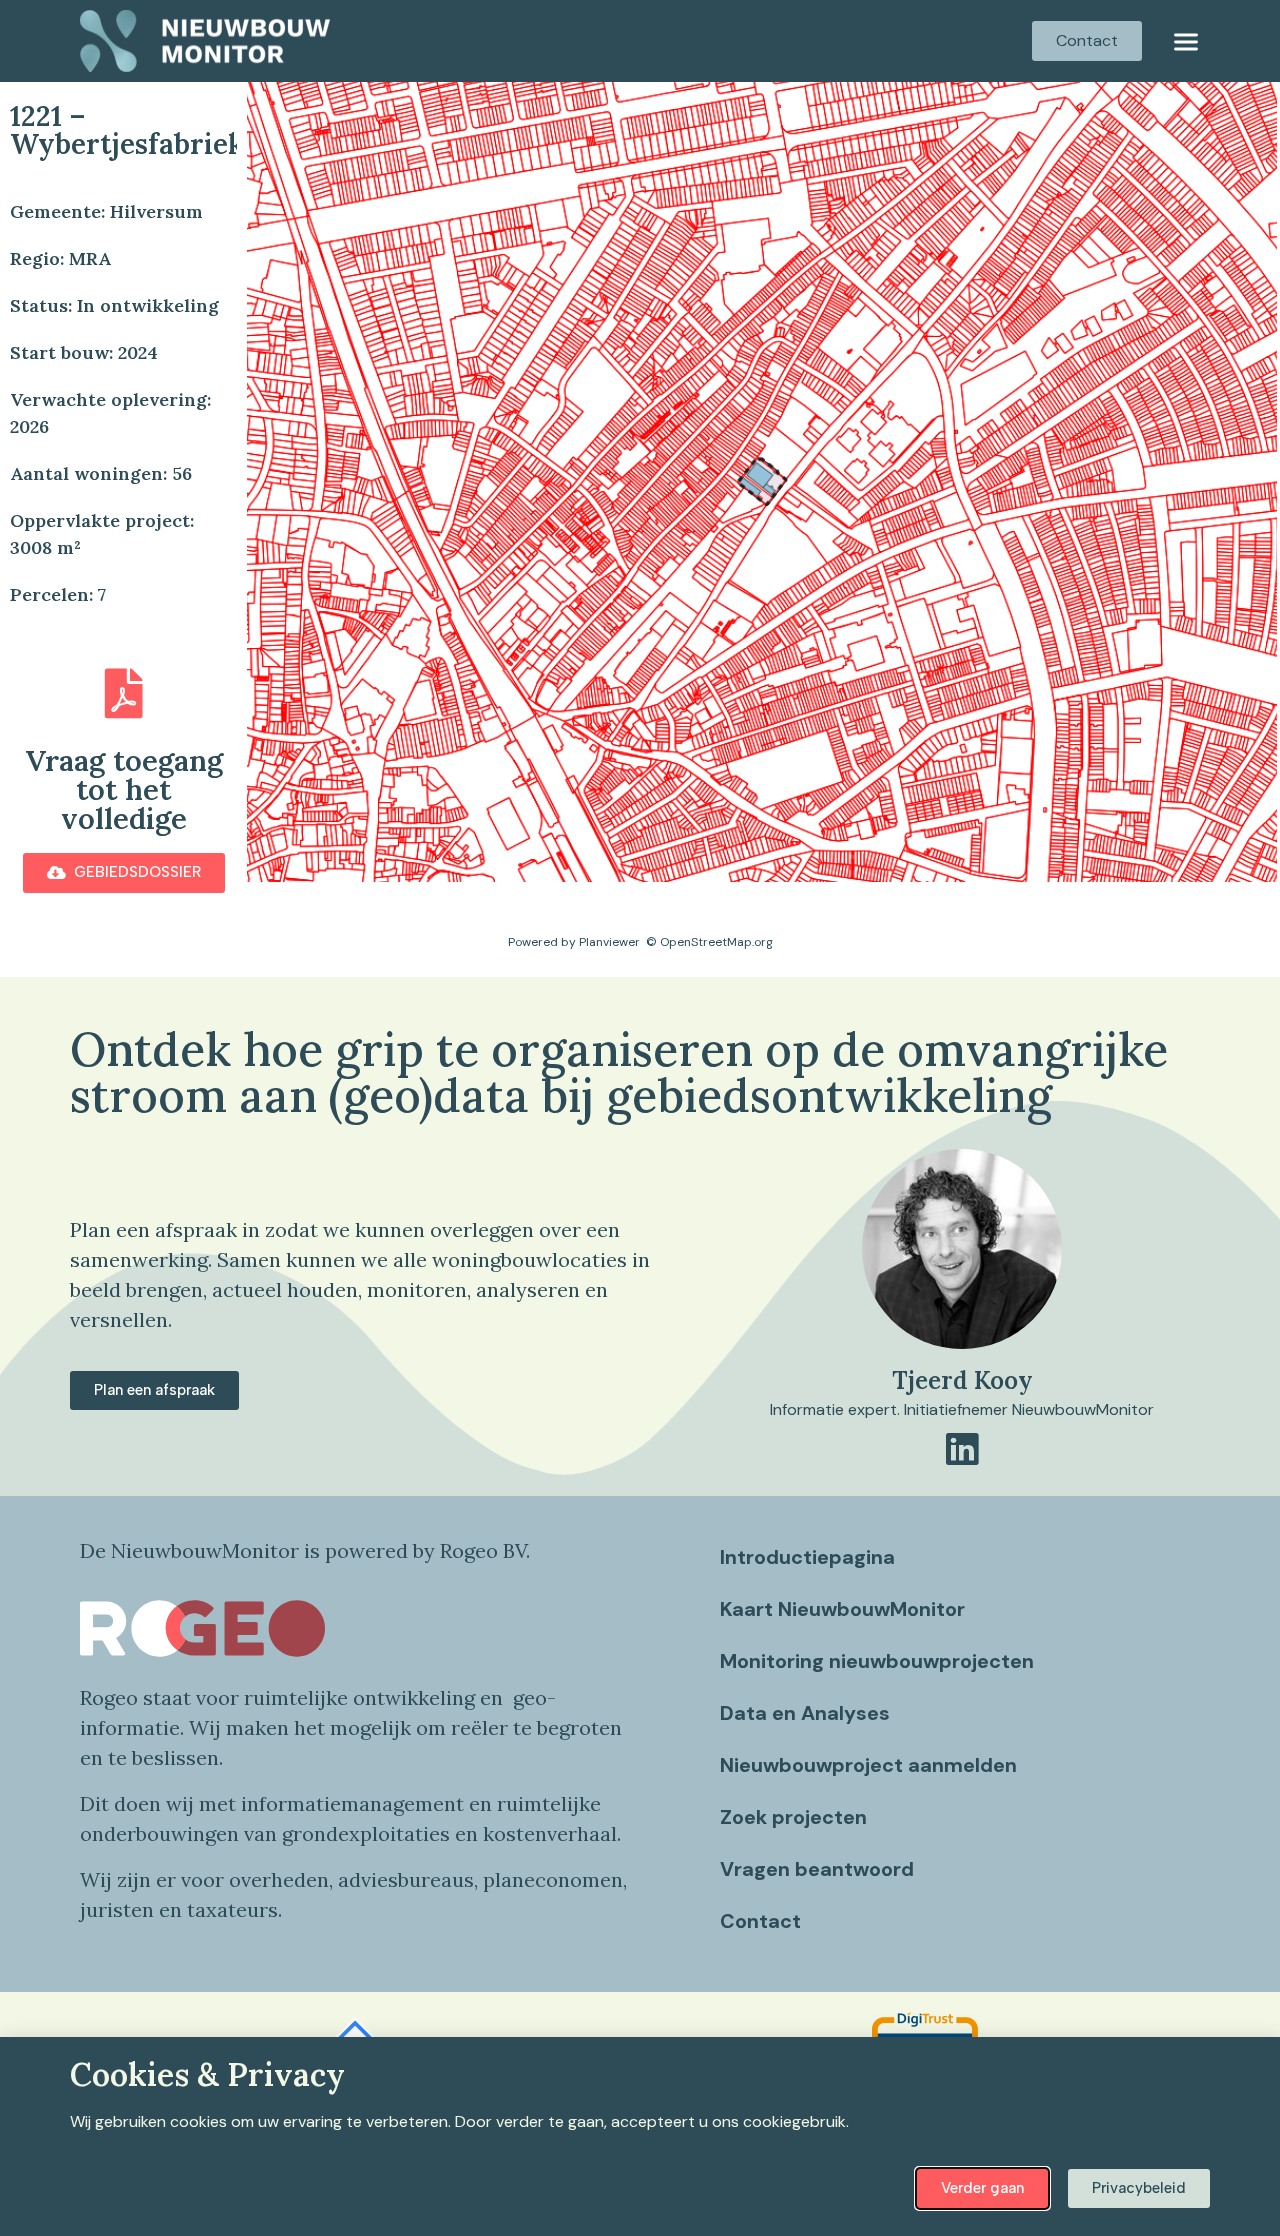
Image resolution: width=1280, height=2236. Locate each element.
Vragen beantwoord (817, 1869)
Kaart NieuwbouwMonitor (842, 1609)
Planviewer (609, 942)
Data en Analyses (805, 1713)
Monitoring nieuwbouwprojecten (877, 1661)
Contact (760, 1921)
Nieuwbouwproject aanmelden (868, 1765)
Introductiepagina (807, 1557)
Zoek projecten (793, 1817)
